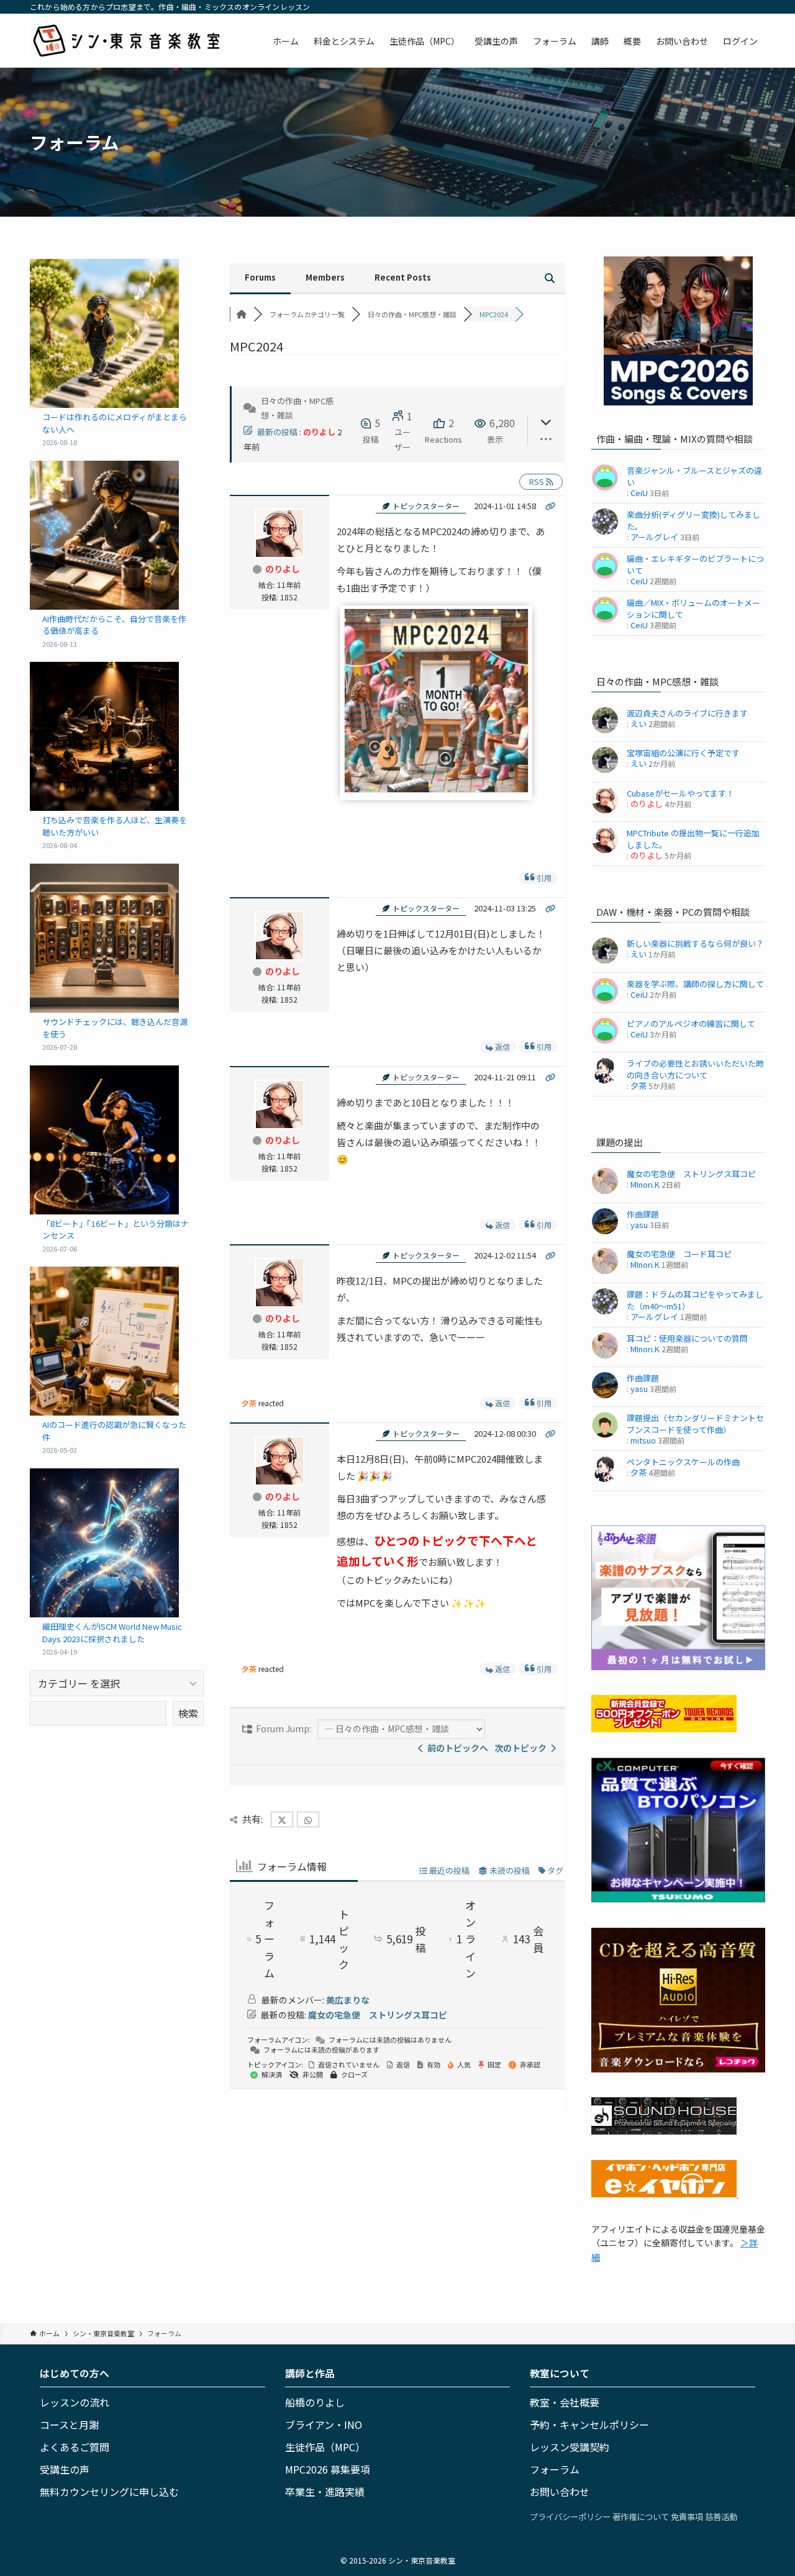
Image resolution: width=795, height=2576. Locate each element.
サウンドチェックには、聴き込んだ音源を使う (115, 1028)
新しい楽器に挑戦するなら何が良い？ (695, 943)
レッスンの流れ (75, 2402)
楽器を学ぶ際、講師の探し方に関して (695, 984)
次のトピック (522, 1748)
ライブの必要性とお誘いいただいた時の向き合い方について (695, 1069)
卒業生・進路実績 (325, 2492)
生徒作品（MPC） (325, 2447)
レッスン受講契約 (570, 2447)
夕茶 (249, 1403)
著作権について (641, 2516)
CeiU (639, 493)
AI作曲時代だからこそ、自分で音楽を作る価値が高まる (114, 625)
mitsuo (643, 1440)
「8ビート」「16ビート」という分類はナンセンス (116, 1230)
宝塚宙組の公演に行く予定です (683, 753)
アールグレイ (654, 537)
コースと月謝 (69, 2425)
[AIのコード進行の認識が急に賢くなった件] (104, 1341)
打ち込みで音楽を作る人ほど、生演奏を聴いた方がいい (115, 826)
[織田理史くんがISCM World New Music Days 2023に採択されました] (104, 1543)
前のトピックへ (456, 1748)
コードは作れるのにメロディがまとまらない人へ (115, 423)
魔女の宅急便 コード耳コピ (679, 1254)
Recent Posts (403, 277)
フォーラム (555, 2469)
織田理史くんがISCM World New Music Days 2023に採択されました (112, 1633)
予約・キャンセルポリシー (589, 2425)
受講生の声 (65, 2469)
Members (325, 277)
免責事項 (687, 2516)
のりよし (319, 432)
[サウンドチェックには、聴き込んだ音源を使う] (104, 938)
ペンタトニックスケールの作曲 (683, 1462)
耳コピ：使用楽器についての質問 (687, 1338)
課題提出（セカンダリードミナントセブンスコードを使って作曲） (695, 1424)
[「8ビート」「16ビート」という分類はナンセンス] (104, 1140)
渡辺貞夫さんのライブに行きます (687, 713)
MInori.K (645, 1184)
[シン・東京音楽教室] (126, 41)
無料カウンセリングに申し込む (109, 2492)
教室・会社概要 (565, 2402)
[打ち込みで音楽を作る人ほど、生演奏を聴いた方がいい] (104, 736)
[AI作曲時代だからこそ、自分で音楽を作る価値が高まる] (104, 535)
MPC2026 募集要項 (328, 2469)
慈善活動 (721, 2516)
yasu (639, 1225)
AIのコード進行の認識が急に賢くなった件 (114, 1431)
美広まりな (348, 2000)
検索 (188, 1713)
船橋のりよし (315, 2402)
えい (638, 724)
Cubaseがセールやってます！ (680, 793)
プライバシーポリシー (570, 2516)
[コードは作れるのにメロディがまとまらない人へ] (104, 333)
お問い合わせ (560, 2492)
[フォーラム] (242, 314)
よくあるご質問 (75, 2447)
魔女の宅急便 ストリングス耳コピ (378, 2015)
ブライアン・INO (324, 2425)
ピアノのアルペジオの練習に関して (691, 1024)
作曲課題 (643, 1214)
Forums (260, 277)
